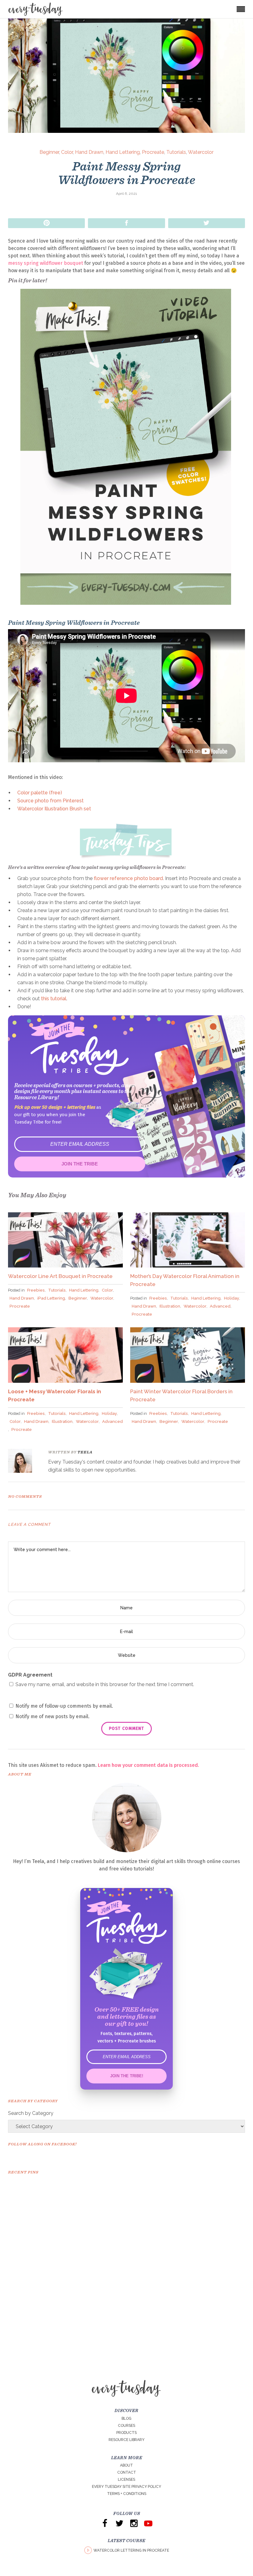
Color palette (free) (40, 793)
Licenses (126, 2480)
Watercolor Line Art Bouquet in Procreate (60, 1276)
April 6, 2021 (126, 194)
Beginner (49, 152)
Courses (126, 2426)
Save (46, 223)
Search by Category (31, 2113)
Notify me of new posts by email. (52, 1716)
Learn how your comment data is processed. (148, 1765)
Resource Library (126, 2440)
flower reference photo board (128, 878)
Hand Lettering (123, 152)
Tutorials (176, 152)
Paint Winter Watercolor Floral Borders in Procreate (181, 1395)
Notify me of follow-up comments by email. (64, 1706)
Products (126, 2433)
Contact (127, 2472)
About (126, 2465)
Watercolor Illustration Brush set (54, 809)
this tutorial (54, 999)
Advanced (220, 1306)
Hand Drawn (89, 152)
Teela (85, 1452)
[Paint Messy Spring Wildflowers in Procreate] (24, 1461)
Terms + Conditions (127, 2494)
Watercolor (201, 152)
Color (67, 152)
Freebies (36, 1290)
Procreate (153, 152)
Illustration (170, 1306)
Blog (126, 2418)
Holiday (232, 1298)
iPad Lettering (51, 1298)
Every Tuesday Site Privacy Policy (126, 2487)
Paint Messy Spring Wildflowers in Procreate (127, 173)
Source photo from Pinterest (50, 801)
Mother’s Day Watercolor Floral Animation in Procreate (185, 1280)
